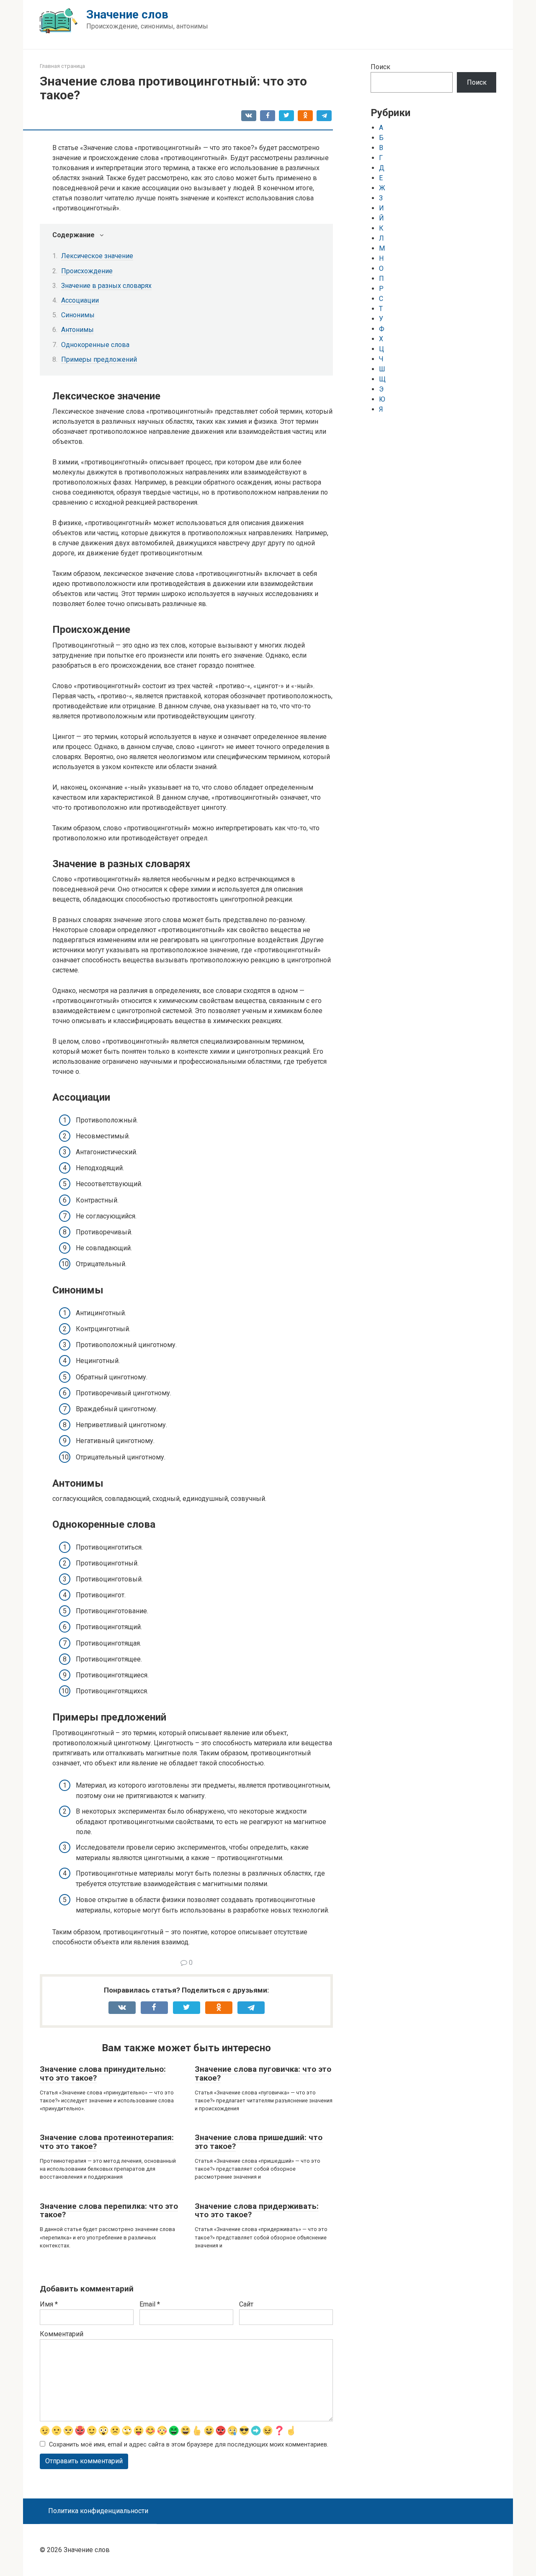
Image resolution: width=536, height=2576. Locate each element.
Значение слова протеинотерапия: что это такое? (107, 2142)
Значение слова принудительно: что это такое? (103, 2073)
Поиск (380, 67)
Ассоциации (80, 300)
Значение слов (127, 14)
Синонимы (78, 315)
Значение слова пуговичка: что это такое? (263, 2073)
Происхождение (87, 271)
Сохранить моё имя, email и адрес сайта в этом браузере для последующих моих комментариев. (189, 2445)
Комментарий (62, 2334)
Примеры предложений (99, 359)
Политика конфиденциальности (98, 2511)
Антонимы (77, 330)
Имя (49, 2304)
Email (150, 2304)
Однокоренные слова (95, 345)
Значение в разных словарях (106, 286)
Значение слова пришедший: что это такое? (259, 2142)
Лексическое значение (97, 256)
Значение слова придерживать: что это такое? (257, 2211)
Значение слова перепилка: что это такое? (109, 2211)
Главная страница (62, 66)
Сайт (246, 2304)
